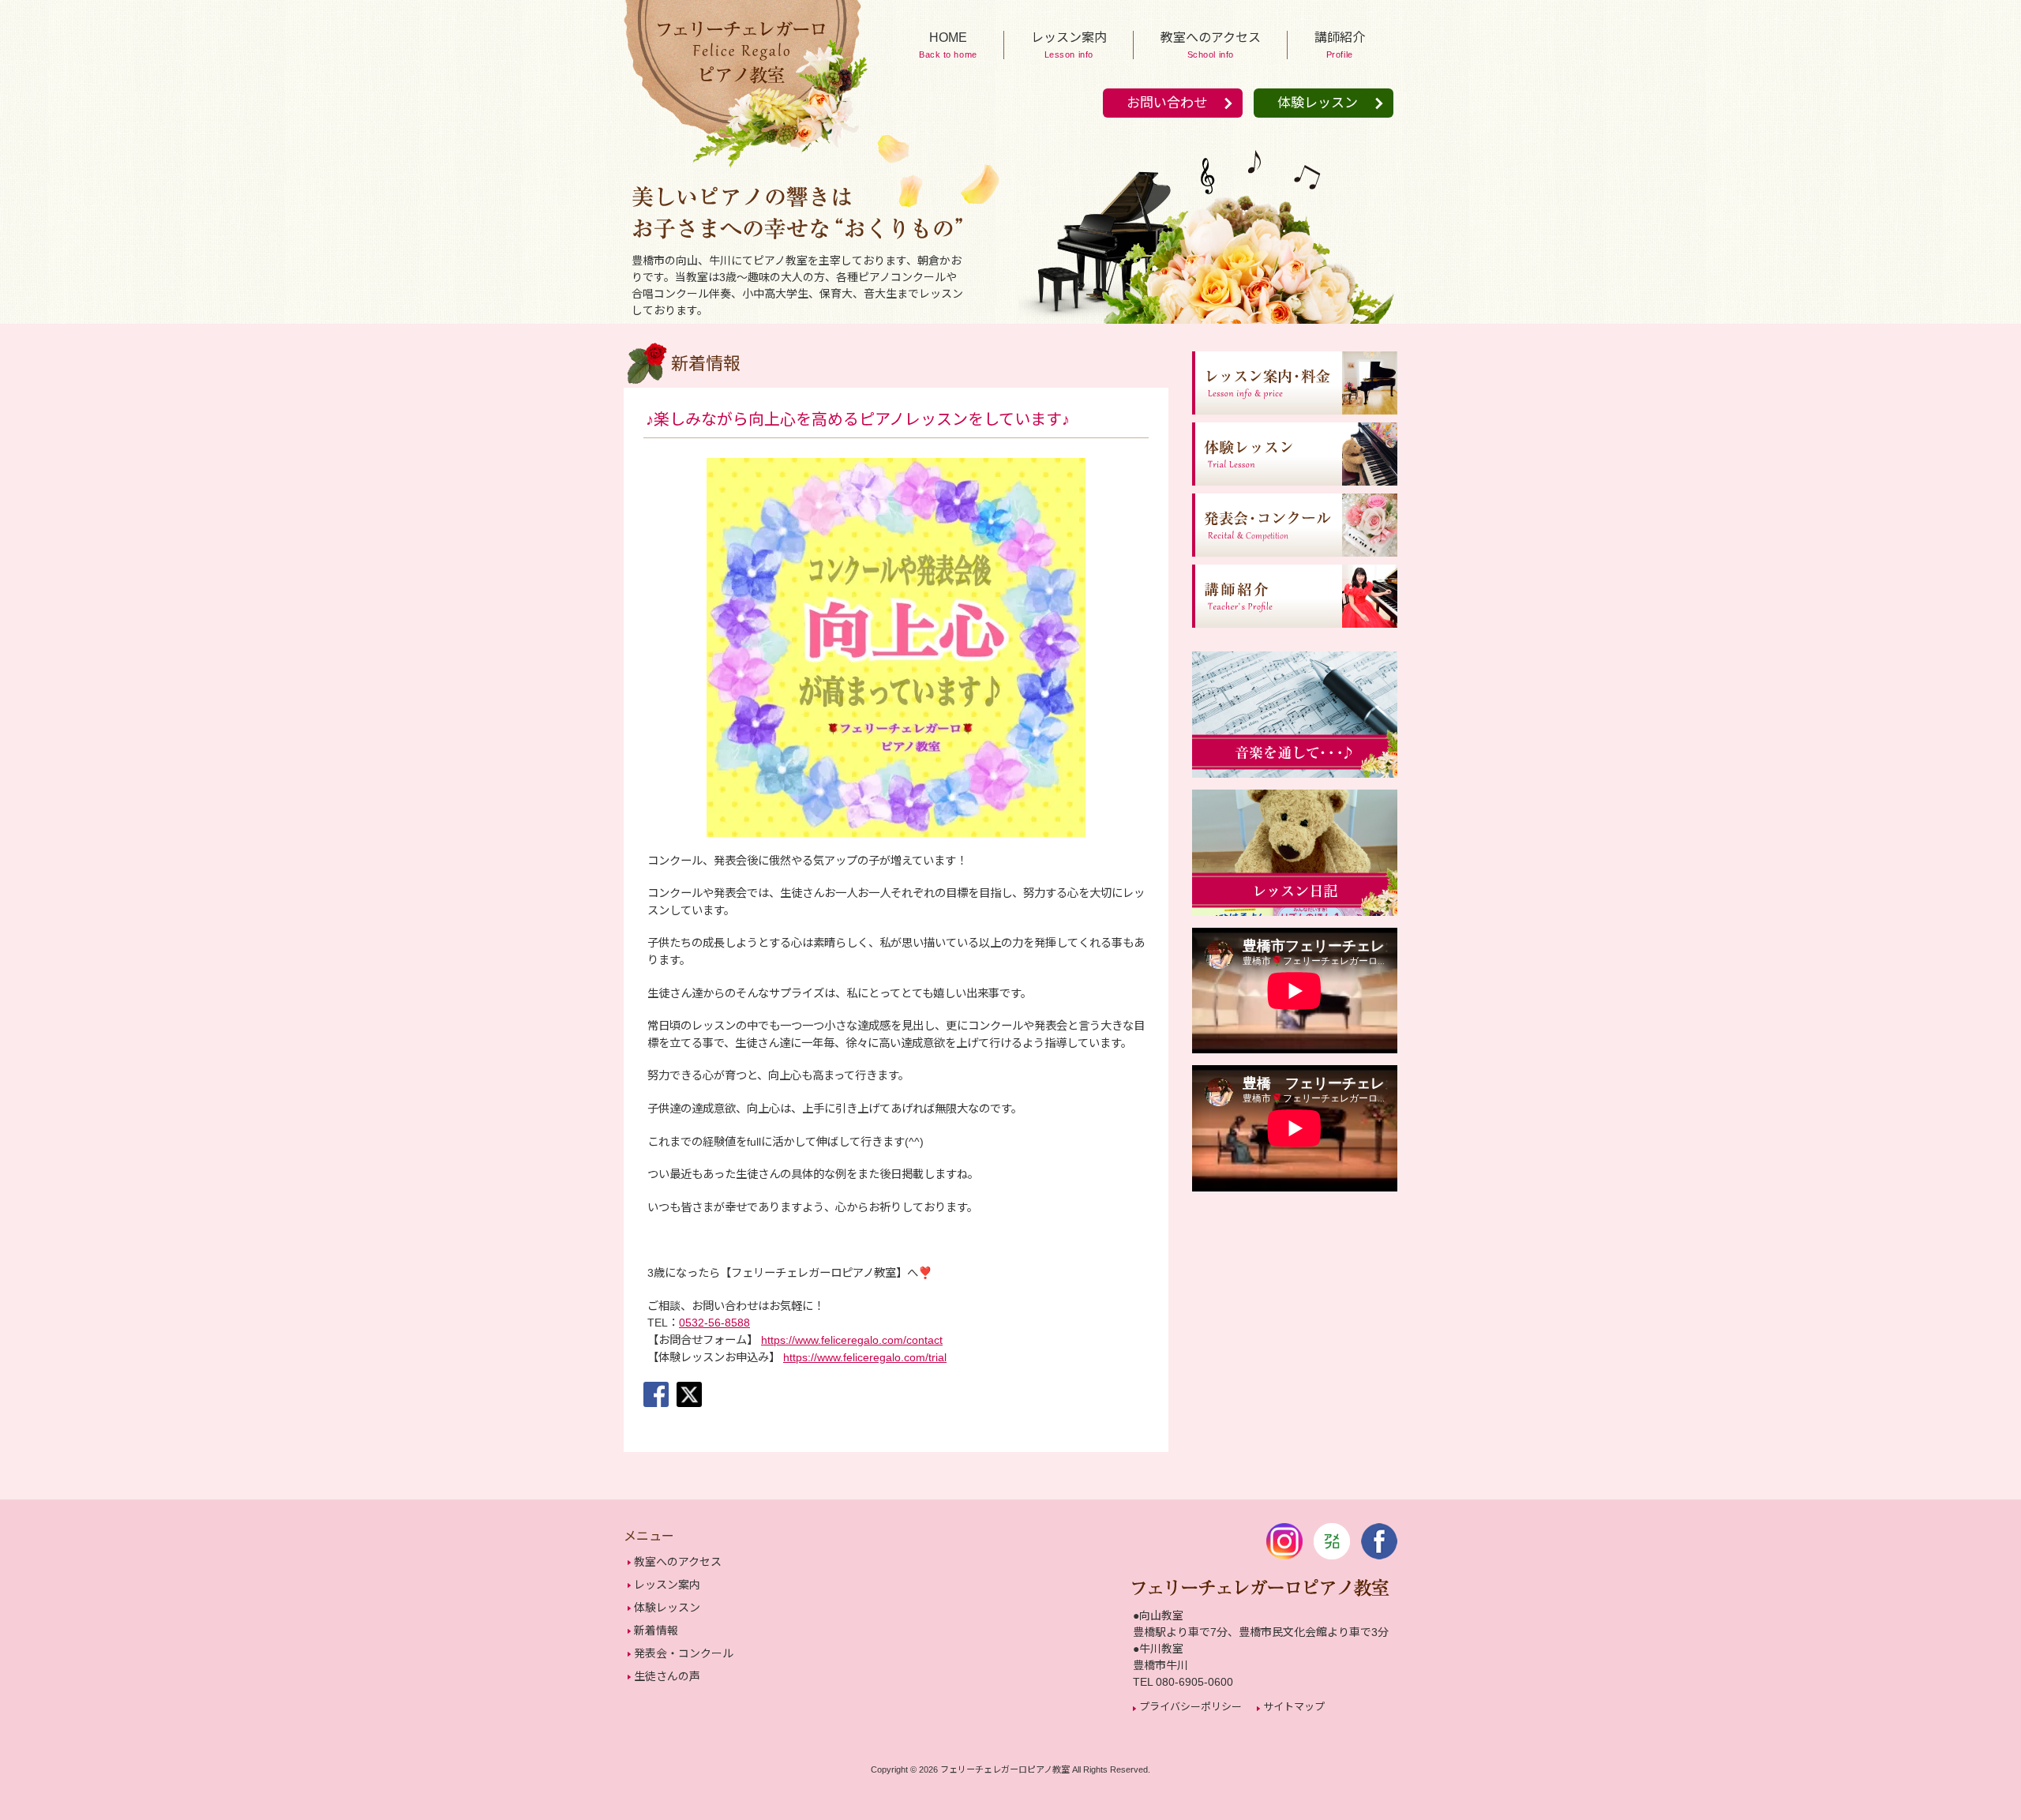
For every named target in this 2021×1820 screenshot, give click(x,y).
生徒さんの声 (667, 1676)
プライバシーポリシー (1190, 1707)
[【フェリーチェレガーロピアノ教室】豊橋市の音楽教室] (742, 167)
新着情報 (656, 1630)
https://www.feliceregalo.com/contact (852, 1340)
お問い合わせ (1167, 103)
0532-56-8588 (714, 1323)
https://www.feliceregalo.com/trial (865, 1357)
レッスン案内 (667, 1585)
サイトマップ (1294, 1707)
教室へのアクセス (678, 1562)
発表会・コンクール (684, 1653)
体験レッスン (1318, 103)
